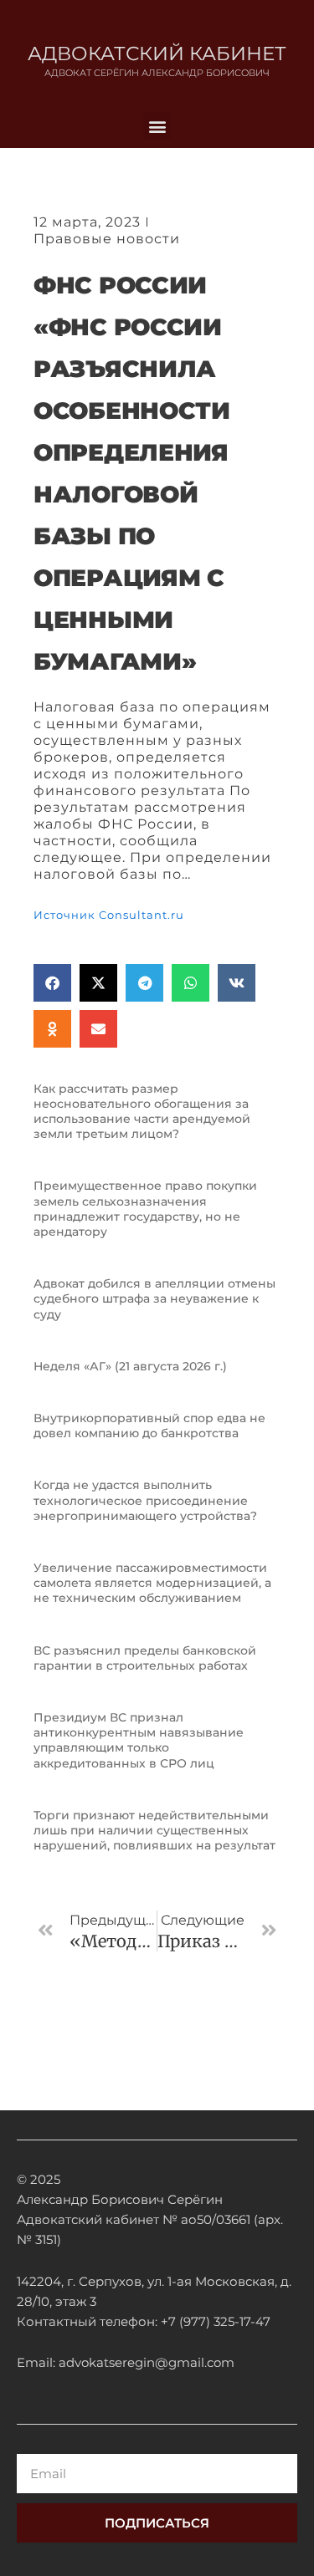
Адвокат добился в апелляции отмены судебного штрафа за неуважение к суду (154, 1298)
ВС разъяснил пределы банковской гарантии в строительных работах (145, 1658)
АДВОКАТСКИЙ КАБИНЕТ (157, 54)
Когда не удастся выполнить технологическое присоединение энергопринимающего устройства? (145, 1500)
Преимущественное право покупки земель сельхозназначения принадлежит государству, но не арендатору (145, 1209)
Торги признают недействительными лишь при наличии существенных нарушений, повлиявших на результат (154, 1830)
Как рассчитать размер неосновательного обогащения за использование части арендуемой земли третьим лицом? (142, 1112)
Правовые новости (107, 239)
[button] (157, 126)
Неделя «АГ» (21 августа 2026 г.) (130, 1366)
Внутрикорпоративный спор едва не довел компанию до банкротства (149, 1426)
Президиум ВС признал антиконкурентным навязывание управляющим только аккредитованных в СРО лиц (139, 1740)
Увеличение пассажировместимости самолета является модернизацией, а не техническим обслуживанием (152, 1583)
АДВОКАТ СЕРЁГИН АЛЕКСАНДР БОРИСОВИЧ (157, 73)
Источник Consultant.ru (109, 915)
